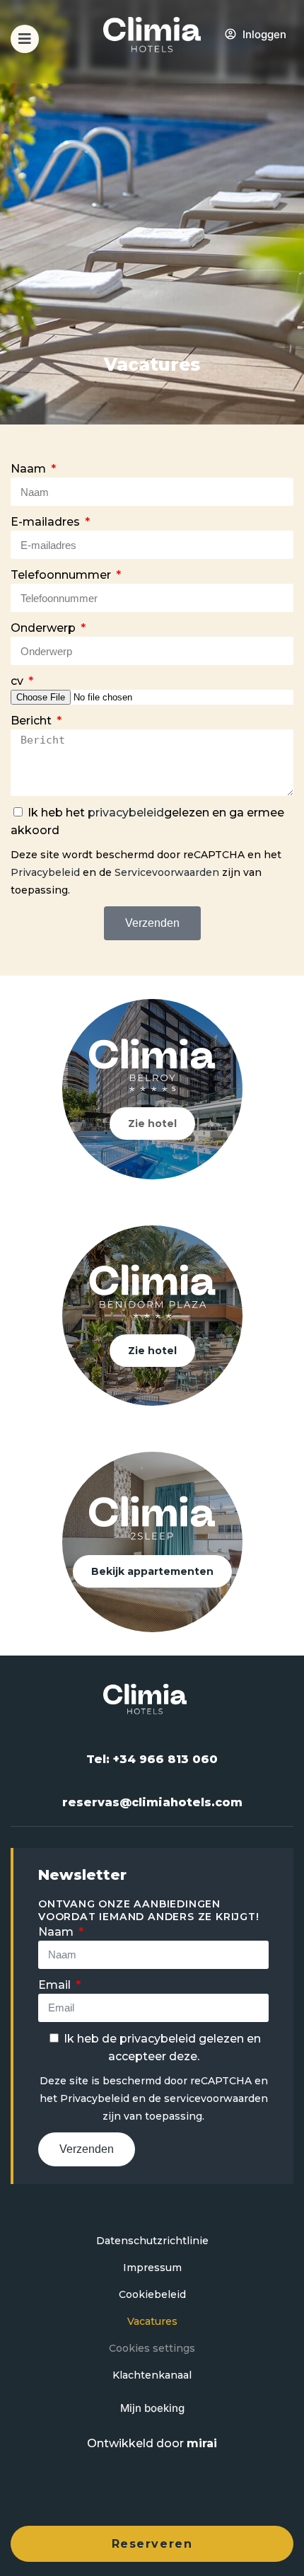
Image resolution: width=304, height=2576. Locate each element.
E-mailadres (47, 522)
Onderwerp (45, 628)
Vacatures (152, 2321)
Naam (30, 469)
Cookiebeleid (152, 2294)
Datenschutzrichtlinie (152, 2241)
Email (56, 1985)
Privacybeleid (45, 872)
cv (18, 681)
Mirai (202, 2443)
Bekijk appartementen (152, 1571)
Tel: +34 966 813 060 (152, 1759)
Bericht (33, 721)
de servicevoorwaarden (208, 2098)
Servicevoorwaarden (167, 872)
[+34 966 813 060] (285, 47)
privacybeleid (126, 813)
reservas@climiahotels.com (152, 1802)
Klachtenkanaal (152, 2375)
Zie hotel (152, 1124)
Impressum (152, 2268)
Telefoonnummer (62, 575)
